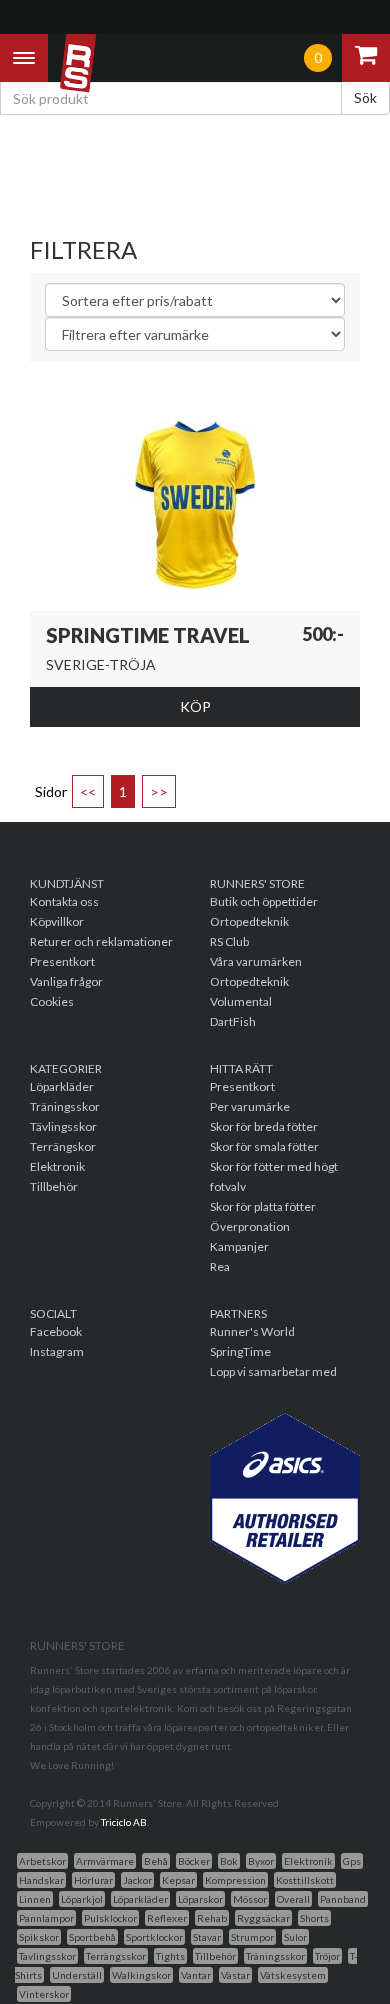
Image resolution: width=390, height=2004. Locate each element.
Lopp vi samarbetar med (273, 1371)
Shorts (314, 1918)
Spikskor (39, 1937)
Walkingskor (141, 1975)
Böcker (194, 1861)
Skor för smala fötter (264, 1146)
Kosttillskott (305, 1880)
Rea (220, 1266)
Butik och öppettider (264, 901)
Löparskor (200, 1899)
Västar (235, 1975)
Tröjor (327, 1956)
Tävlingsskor (63, 1126)
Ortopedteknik (249, 921)
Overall (293, 1899)
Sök (365, 97)
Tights (170, 1956)
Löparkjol (82, 1899)
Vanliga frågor (66, 981)
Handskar (41, 1880)
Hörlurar (93, 1880)
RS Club (229, 941)
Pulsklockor (110, 1918)
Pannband (343, 1899)
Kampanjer (239, 1246)
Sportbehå (92, 1937)
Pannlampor (46, 1918)
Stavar (207, 1937)
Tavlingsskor (47, 1956)
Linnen (35, 1899)
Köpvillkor (57, 921)
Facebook (56, 1331)
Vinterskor (44, 1994)
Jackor (137, 1880)
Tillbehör (54, 1186)
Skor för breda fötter (264, 1126)
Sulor (295, 1937)
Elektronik (57, 1166)
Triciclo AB (124, 1822)
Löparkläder (62, 1086)
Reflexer (167, 1918)
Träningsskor (65, 1106)
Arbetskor (42, 1861)
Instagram (57, 1351)
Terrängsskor (116, 1956)
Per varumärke (250, 1106)
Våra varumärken (256, 961)
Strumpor (252, 1937)
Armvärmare (105, 1861)
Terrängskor (63, 1146)
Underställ (77, 1975)
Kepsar (178, 1880)
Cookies (52, 1001)
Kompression (235, 1880)
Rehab (212, 1918)
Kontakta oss (64, 901)
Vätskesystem (293, 1975)
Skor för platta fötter (263, 1206)
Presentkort (62, 961)
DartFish (233, 1021)
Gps (352, 1861)
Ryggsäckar (263, 1918)
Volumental (241, 1001)
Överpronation (250, 1226)
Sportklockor (154, 1937)
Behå (156, 1861)
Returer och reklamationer (101, 941)
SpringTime (240, 1351)
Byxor (261, 1861)
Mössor (250, 1899)
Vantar (196, 1975)
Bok (229, 1861)
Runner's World (252, 1331)
